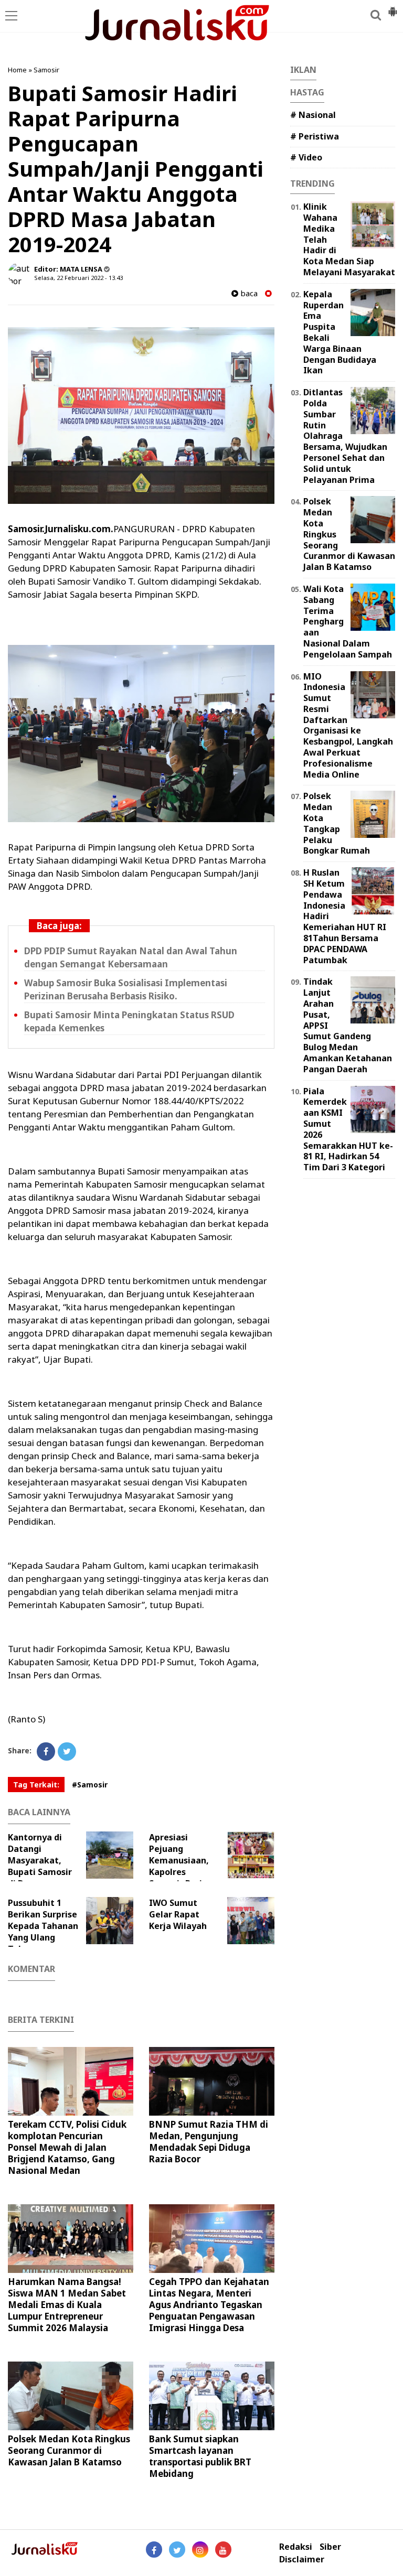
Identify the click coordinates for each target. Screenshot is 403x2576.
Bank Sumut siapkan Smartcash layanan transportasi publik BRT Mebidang (200, 2456)
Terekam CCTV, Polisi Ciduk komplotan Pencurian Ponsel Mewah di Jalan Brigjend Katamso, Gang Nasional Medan (67, 2147)
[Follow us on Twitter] (177, 2550)
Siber (330, 2547)
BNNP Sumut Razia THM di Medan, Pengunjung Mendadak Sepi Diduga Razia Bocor (209, 2142)
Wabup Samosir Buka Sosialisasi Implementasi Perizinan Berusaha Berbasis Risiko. (126, 989)
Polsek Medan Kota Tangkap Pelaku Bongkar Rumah (337, 823)
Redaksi (296, 2547)
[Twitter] (67, 1752)
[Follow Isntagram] (200, 2550)
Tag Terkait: (36, 1785)
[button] (393, 7)
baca (248, 293)
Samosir (46, 70)
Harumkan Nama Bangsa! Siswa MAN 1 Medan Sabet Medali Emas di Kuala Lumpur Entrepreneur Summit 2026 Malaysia (67, 2305)
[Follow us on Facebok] (154, 2550)
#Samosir (90, 1785)
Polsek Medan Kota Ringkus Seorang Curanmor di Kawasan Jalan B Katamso (69, 2450)
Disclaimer (302, 2559)
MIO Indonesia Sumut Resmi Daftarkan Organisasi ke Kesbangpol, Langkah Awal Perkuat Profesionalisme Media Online (348, 725)
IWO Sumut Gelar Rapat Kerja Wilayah (178, 1914)
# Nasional (313, 115)
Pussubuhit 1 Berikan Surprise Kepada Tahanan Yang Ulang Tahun (43, 1926)
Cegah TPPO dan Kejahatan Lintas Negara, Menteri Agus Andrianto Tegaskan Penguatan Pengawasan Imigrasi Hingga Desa (209, 2305)
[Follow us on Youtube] (223, 2550)
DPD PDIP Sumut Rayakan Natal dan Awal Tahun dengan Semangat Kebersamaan (131, 957)
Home (17, 70)
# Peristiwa (315, 136)
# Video (306, 157)
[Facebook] (46, 1752)
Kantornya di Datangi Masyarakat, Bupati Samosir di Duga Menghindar (40, 1866)
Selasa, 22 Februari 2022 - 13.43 (78, 278)
